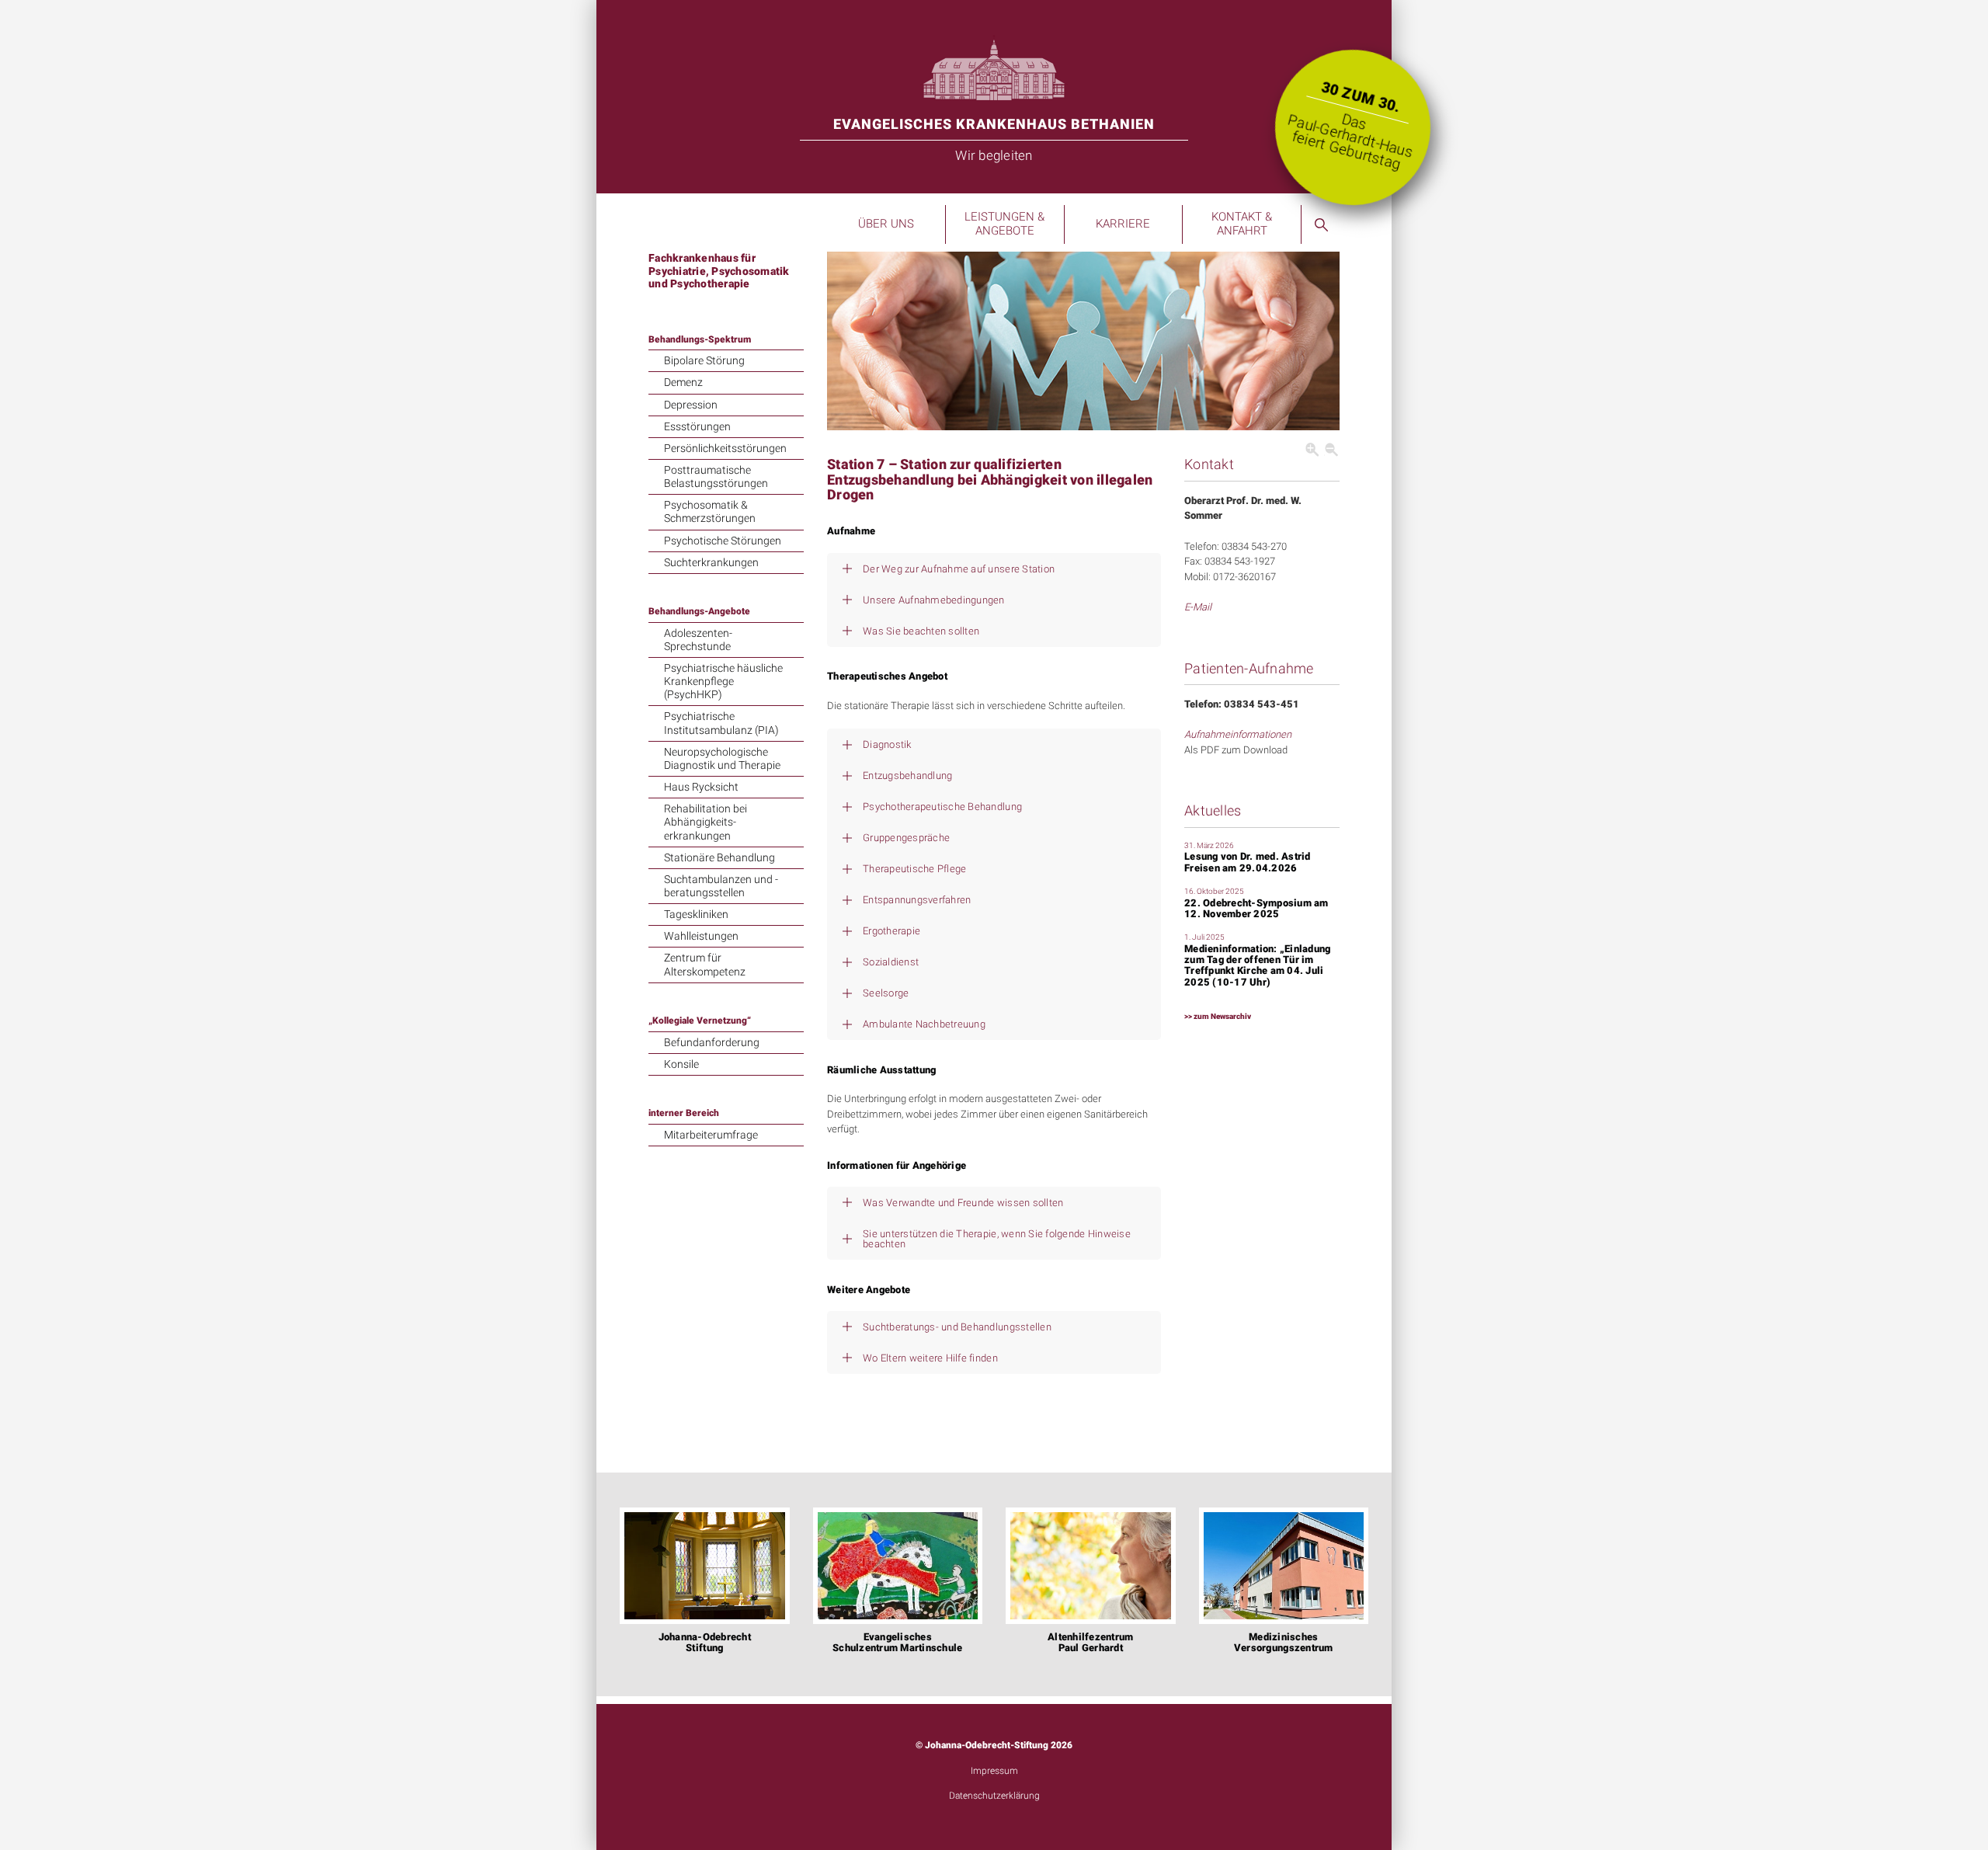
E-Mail (1198, 607)
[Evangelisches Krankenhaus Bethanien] (994, 67)
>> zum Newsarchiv (1218, 1016)
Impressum (994, 1771)
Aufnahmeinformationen (1238, 734)
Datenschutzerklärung (994, 1796)
